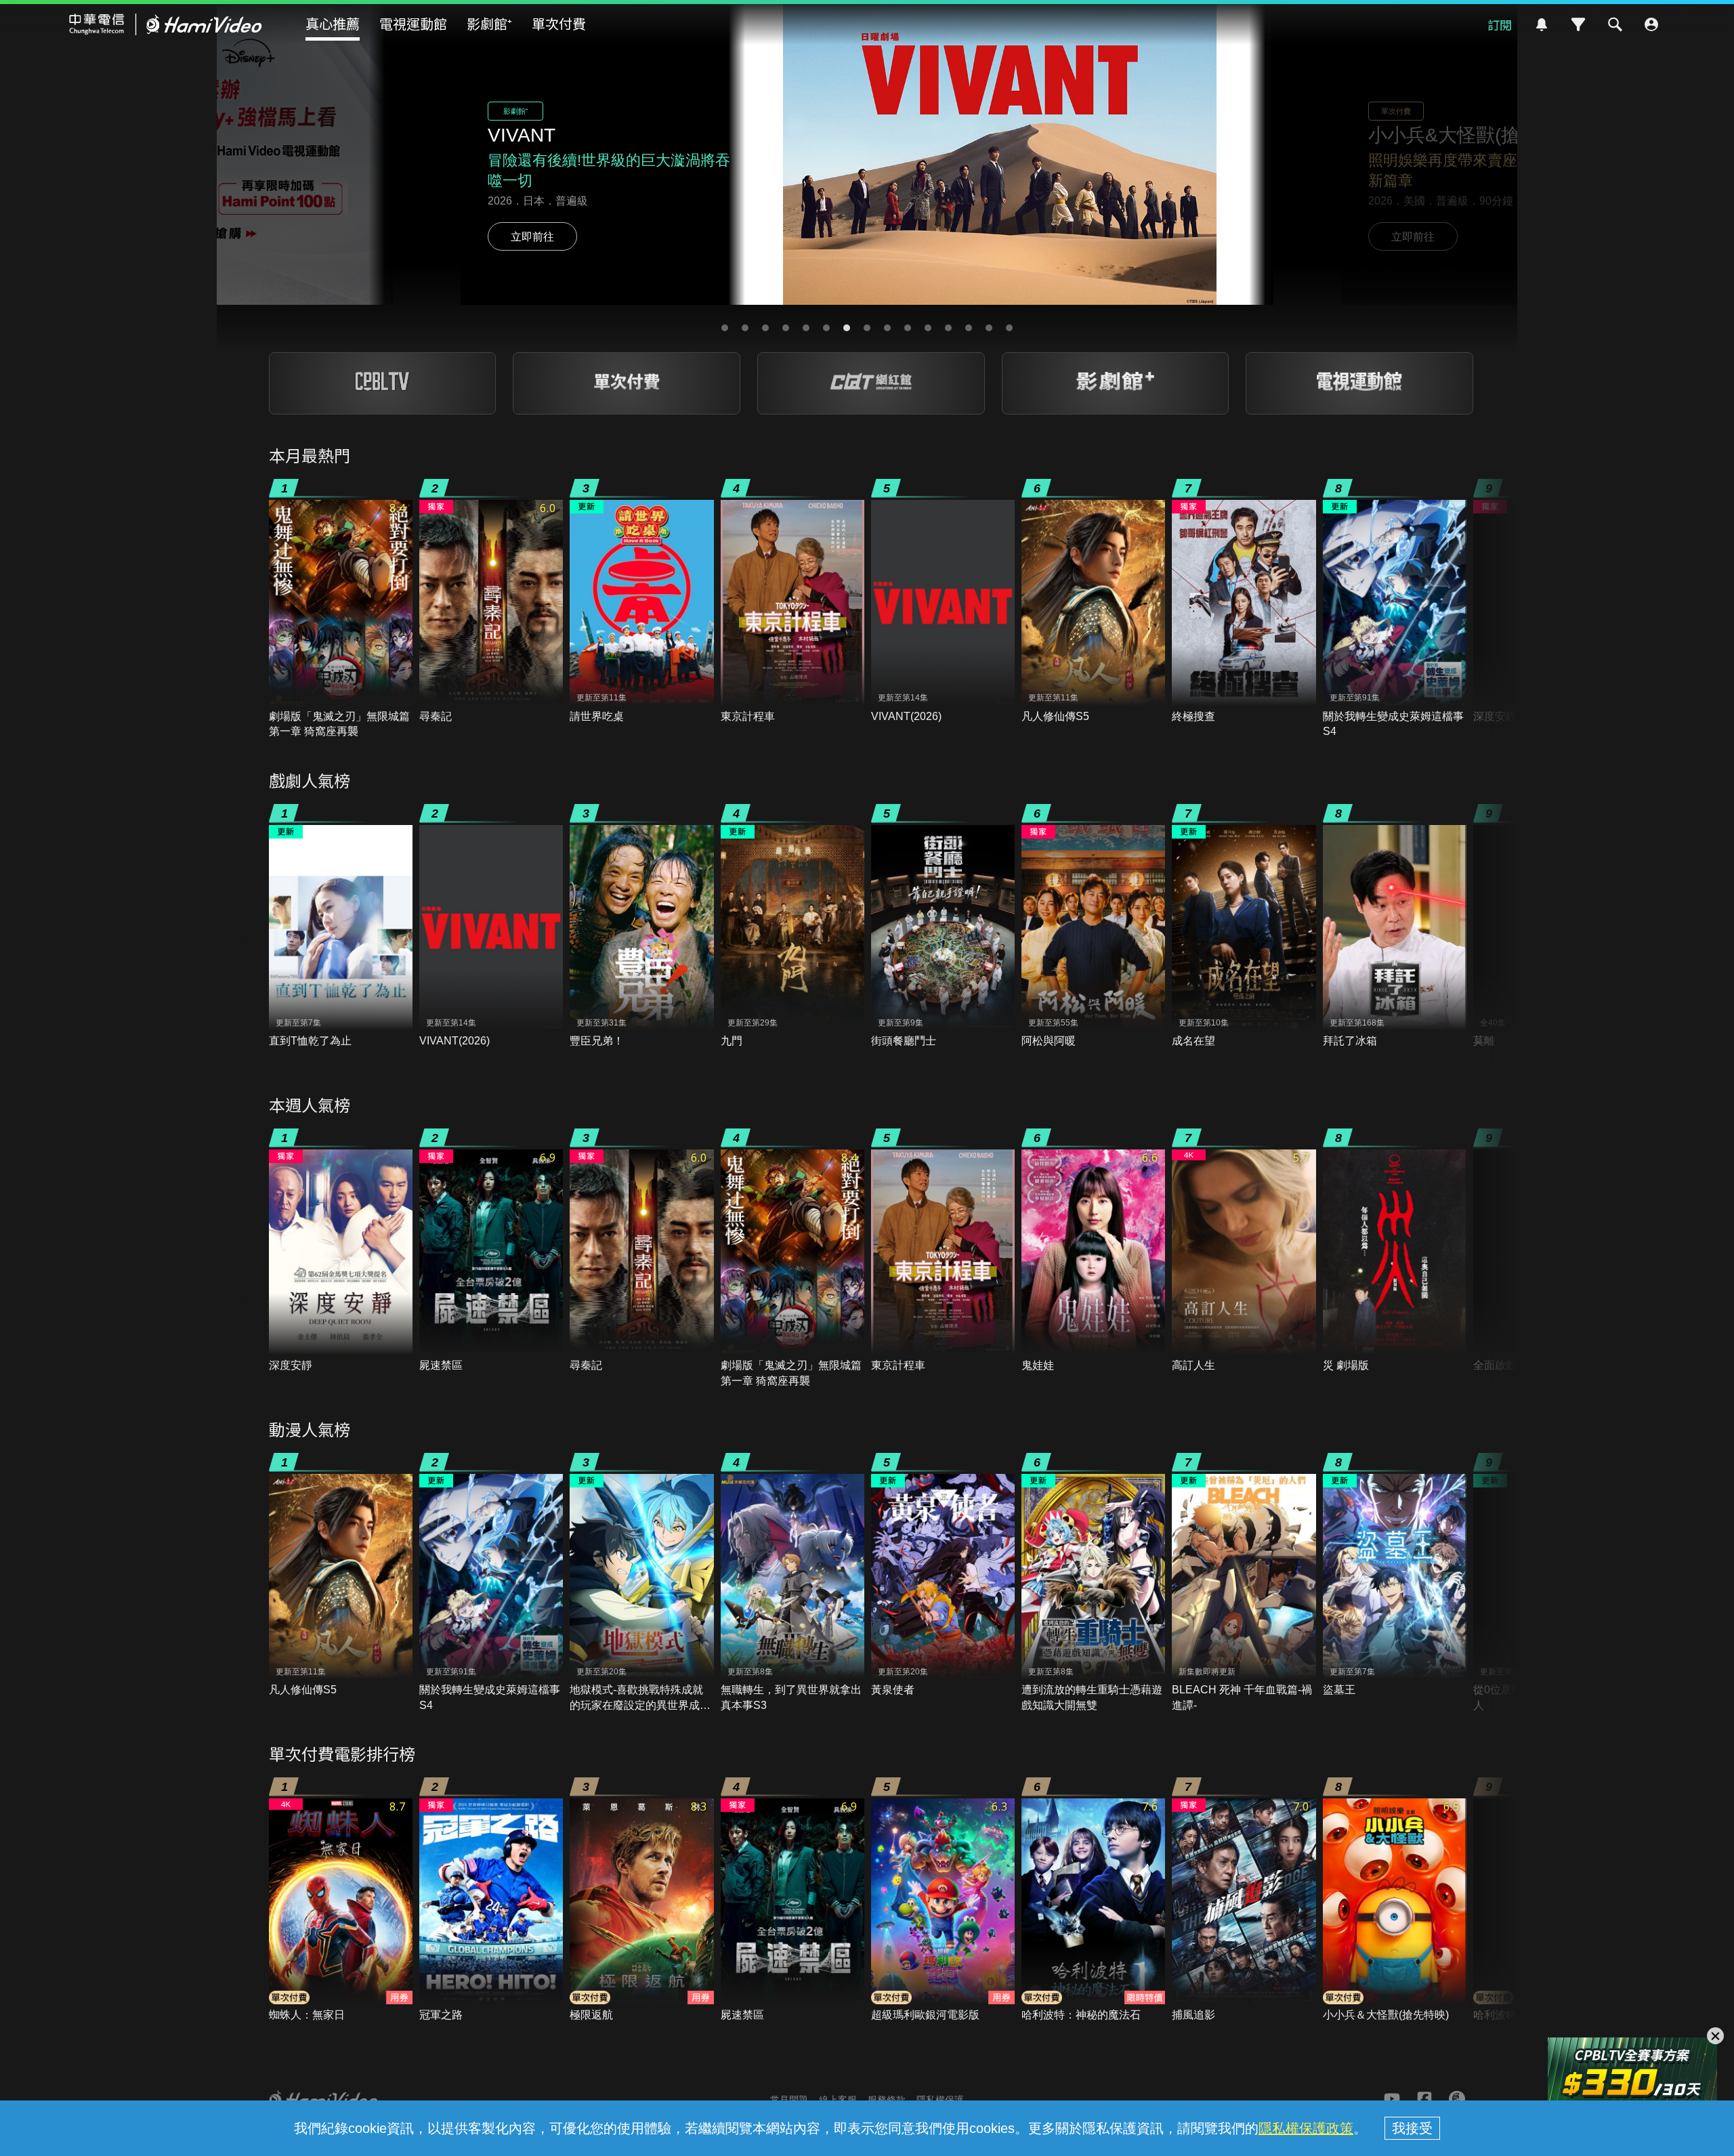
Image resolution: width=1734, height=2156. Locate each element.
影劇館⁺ (489, 23)
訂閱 (1500, 24)
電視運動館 (413, 23)
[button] (725, 328)
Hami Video (166, 24)
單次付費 (559, 23)
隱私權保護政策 (1306, 2128)
